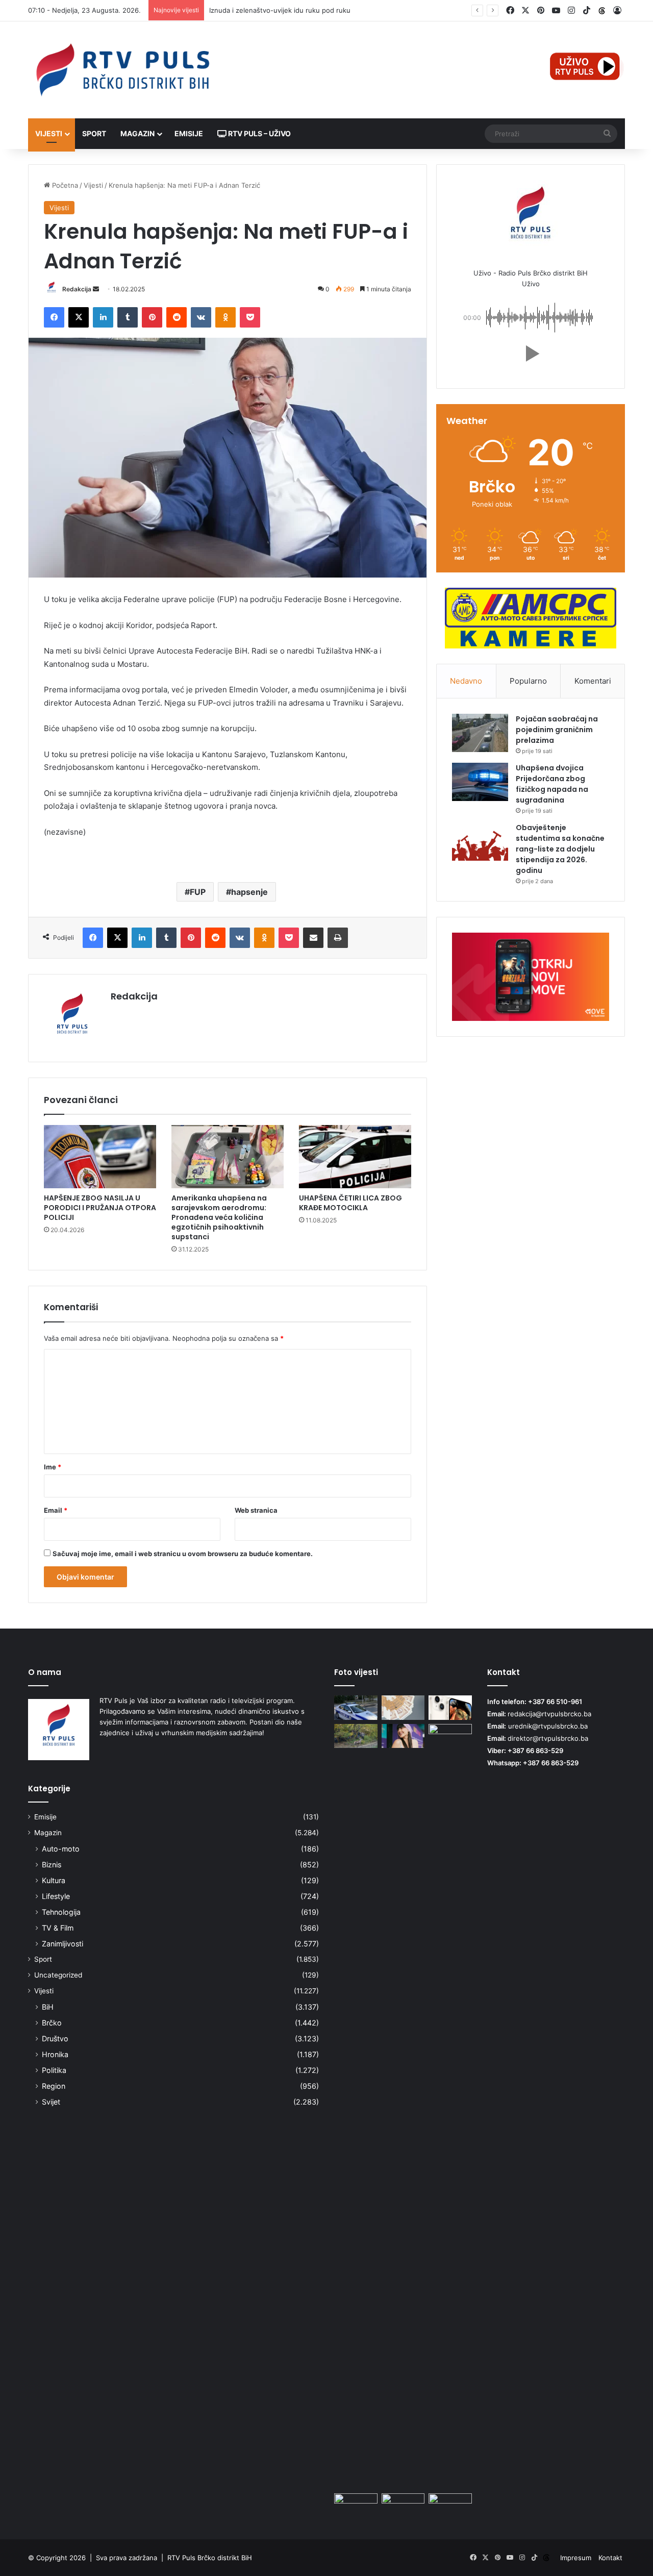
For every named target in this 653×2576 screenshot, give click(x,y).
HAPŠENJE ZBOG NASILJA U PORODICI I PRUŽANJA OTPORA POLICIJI (100, 1208)
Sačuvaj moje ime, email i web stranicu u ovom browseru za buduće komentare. (183, 1554)
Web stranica (256, 1510)
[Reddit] (177, 317)
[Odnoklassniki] (225, 317)
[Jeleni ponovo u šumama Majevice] (356, 1736)
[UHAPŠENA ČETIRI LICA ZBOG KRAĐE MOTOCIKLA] (355, 1157)
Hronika (55, 2054)
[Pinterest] (152, 317)
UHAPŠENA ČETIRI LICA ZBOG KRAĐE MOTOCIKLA (350, 1203)
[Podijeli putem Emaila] (313, 938)
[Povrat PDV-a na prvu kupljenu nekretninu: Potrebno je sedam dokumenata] (450, 2506)
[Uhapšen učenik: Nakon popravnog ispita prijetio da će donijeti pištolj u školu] (356, 1708)
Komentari (593, 681)
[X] (79, 317)
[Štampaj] (338, 938)
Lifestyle (56, 1896)
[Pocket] (250, 317)
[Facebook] (54, 317)
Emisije (189, 133)
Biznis (52, 1865)
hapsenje (249, 892)
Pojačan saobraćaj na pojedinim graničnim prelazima (557, 730)
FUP (198, 892)
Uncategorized (58, 1975)
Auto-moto (61, 1849)
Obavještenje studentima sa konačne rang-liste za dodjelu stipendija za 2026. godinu (560, 849)
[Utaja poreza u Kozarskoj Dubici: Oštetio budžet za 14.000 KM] (403, 1708)
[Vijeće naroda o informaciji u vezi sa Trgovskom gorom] (356, 2506)
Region (54, 2086)
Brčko (52, 2023)
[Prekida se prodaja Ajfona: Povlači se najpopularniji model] (450, 1708)
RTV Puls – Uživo (259, 133)
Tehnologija (61, 1912)
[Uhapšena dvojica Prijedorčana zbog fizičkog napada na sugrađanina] (480, 782)
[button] (531, 354)
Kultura (54, 1880)
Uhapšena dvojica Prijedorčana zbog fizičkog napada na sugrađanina (552, 784)
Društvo (55, 2039)
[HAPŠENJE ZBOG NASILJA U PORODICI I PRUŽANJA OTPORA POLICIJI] (100, 1157)
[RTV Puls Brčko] (122, 70)
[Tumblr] (128, 317)
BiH (48, 2007)
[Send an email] (96, 289)
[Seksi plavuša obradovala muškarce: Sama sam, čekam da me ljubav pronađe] (450, 2107)
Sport (94, 133)
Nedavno (466, 681)
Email (56, 1510)
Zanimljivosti (62, 1944)
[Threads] (602, 11)
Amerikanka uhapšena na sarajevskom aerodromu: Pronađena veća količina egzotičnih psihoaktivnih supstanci (219, 1217)
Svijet (51, 2102)
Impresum (576, 2558)
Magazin (137, 133)
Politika (54, 2070)
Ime (53, 1467)
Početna (64, 185)
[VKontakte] (201, 317)
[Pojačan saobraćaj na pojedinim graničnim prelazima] (480, 733)
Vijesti (49, 133)
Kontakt (610, 2558)
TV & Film (58, 1928)
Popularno (528, 681)
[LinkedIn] (103, 317)
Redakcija (77, 289)
